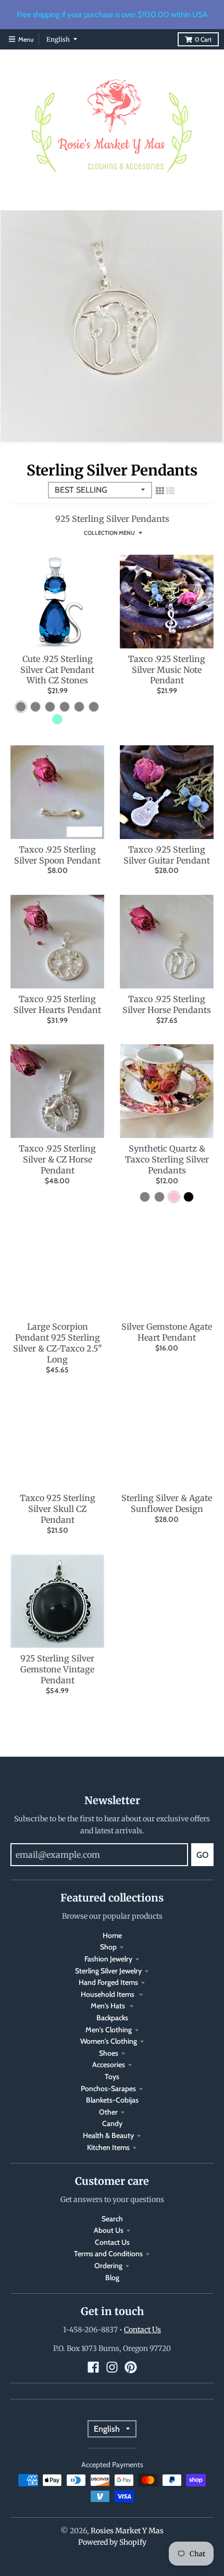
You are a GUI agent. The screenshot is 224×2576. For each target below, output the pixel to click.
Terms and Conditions (108, 2254)
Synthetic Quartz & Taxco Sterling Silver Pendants (167, 1159)
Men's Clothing (109, 2030)
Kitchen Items (108, 2147)
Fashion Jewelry (108, 1959)
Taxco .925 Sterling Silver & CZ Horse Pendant (57, 1159)
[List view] (170, 491)
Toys (112, 2077)
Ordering (108, 2266)
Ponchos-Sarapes (108, 2089)
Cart (203, 39)
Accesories (109, 2065)
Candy (112, 2123)
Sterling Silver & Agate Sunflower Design (167, 1503)
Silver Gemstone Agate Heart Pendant (167, 1332)
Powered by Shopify (112, 2542)
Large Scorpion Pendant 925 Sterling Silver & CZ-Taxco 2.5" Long (58, 1343)
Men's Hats (109, 2006)
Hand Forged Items (108, 1982)
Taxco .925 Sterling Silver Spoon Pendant (57, 855)
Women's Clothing (109, 2041)
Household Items (108, 1994)
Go (202, 1855)
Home (112, 1935)
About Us (109, 2230)
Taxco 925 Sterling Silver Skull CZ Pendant (58, 1509)
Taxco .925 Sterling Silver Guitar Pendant (167, 855)
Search (112, 2219)
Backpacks (112, 2018)
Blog (112, 2278)
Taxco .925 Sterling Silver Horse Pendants (167, 1004)
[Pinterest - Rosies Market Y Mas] (131, 2367)
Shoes (109, 2053)
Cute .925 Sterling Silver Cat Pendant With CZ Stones (57, 670)
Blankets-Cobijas (112, 2100)
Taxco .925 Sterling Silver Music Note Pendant (167, 670)
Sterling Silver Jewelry (108, 1971)
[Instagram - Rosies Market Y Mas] (112, 2367)
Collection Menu (109, 533)
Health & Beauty (108, 2135)
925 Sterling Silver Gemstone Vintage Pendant (57, 1669)
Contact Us (112, 2242)
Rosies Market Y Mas (127, 2531)
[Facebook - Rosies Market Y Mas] (93, 2367)
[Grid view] (160, 491)
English (58, 39)
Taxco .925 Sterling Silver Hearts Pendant (57, 1004)
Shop (108, 1947)
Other (108, 2112)
